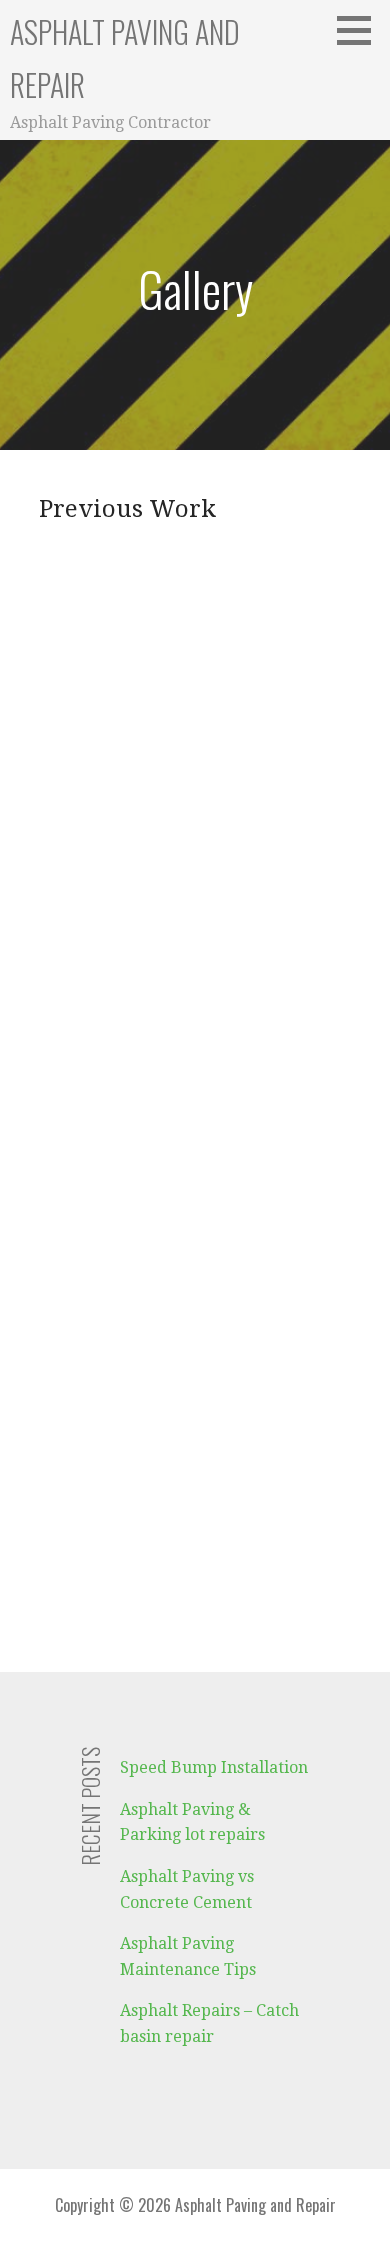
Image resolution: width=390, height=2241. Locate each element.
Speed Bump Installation (214, 1767)
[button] (361, 30)
